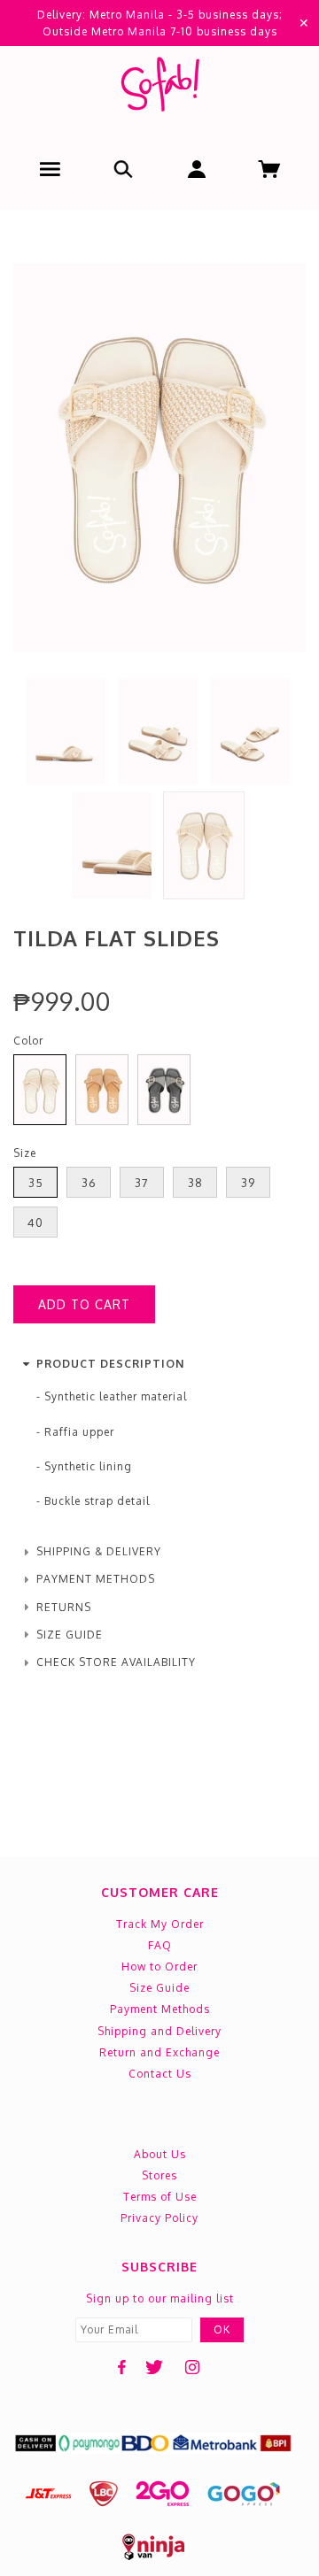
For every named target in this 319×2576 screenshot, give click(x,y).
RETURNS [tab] (64, 1607)
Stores (159, 2175)
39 (248, 1183)
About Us (160, 2154)
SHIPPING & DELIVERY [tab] (99, 1551)
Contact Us (160, 2074)
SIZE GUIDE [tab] (70, 1635)
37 (142, 1183)
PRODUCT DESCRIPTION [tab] (110, 1364)
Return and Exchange (159, 2052)
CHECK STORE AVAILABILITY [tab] (116, 1662)
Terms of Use (160, 2197)
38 (195, 1183)
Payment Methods (160, 2009)
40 (35, 1222)
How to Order (159, 1967)
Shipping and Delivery (159, 2031)
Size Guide (159, 1988)
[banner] (159, 88)
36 (89, 1183)
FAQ (160, 1945)
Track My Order (160, 1924)
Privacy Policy (159, 2218)
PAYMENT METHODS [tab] (96, 1579)
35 (36, 1183)
